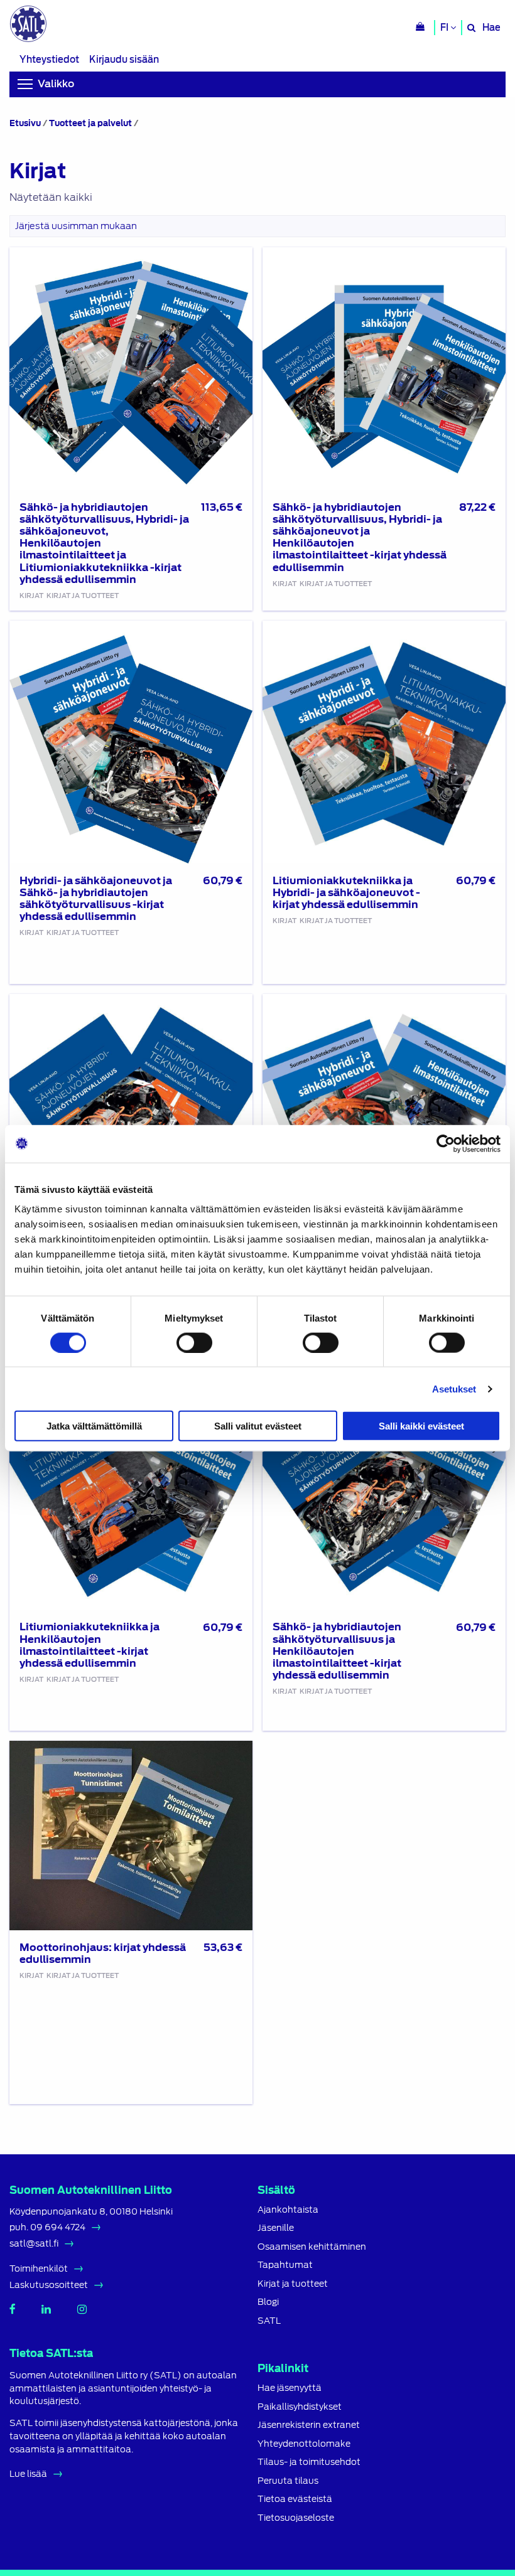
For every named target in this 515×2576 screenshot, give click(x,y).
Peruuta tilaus (288, 2481)
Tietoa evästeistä (295, 2499)
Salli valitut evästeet (258, 1426)
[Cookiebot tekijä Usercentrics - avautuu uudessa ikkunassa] (446, 1143)
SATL (269, 2321)
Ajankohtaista (288, 2210)
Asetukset (454, 1388)
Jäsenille (276, 2228)
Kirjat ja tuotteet (293, 2284)
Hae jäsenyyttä (290, 2388)
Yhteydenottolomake (304, 2444)
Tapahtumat (285, 2265)
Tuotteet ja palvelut (90, 123)
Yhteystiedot (49, 59)
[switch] (194, 1342)
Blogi (268, 2302)
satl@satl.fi (34, 2243)
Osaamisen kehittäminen (312, 2247)
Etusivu (25, 123)
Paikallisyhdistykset (300, 2407)
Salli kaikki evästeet (421, 1426)
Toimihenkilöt (39, 2269)
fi (445, 28)
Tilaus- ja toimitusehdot (309, 2462)
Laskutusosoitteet (49, 2285)
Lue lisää (28, 2474)
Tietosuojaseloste (296, 2518)
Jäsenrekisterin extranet (309, 2425)
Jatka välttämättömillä (94, 1426)
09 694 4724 (58, 2227)
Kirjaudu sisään (124, 59)
